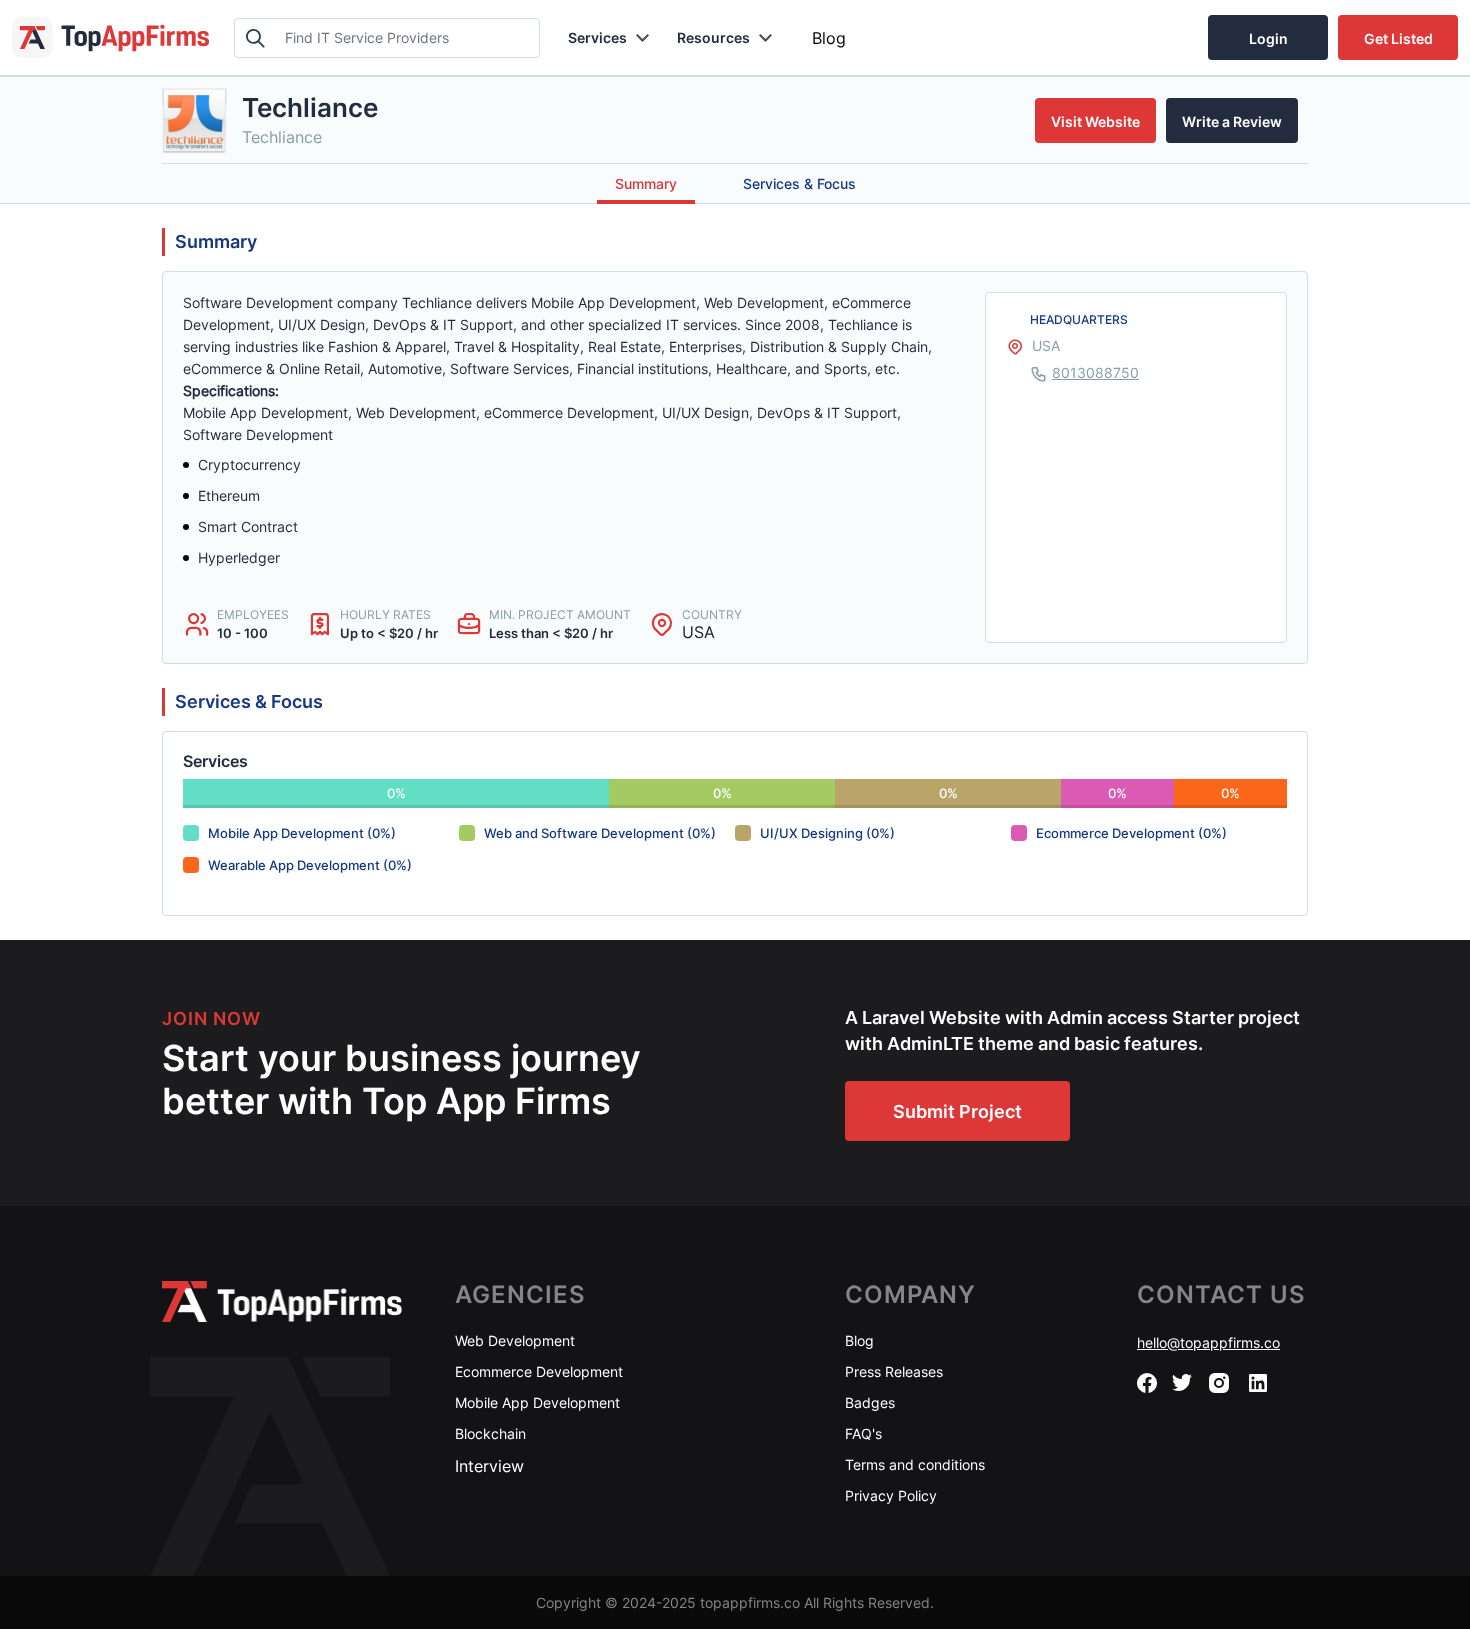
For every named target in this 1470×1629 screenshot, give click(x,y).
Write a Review (1232, 121)
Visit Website (1095, 121)
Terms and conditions (915, 1464)
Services (597, 37)
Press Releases (894, 1371)
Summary (646, 183)
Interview (489, 1466)
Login (1268, 38)
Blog (829, 38)
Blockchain (490, 1433)
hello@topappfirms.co (1208, 1342)
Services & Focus (799, 183)
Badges (870, 1402)
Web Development (515, 1340)
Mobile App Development (537, 1402)
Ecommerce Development (539, 1371)
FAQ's (863, 1433)
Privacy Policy (891, 1495)
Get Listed (1398, 38)
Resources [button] (713, 37)
